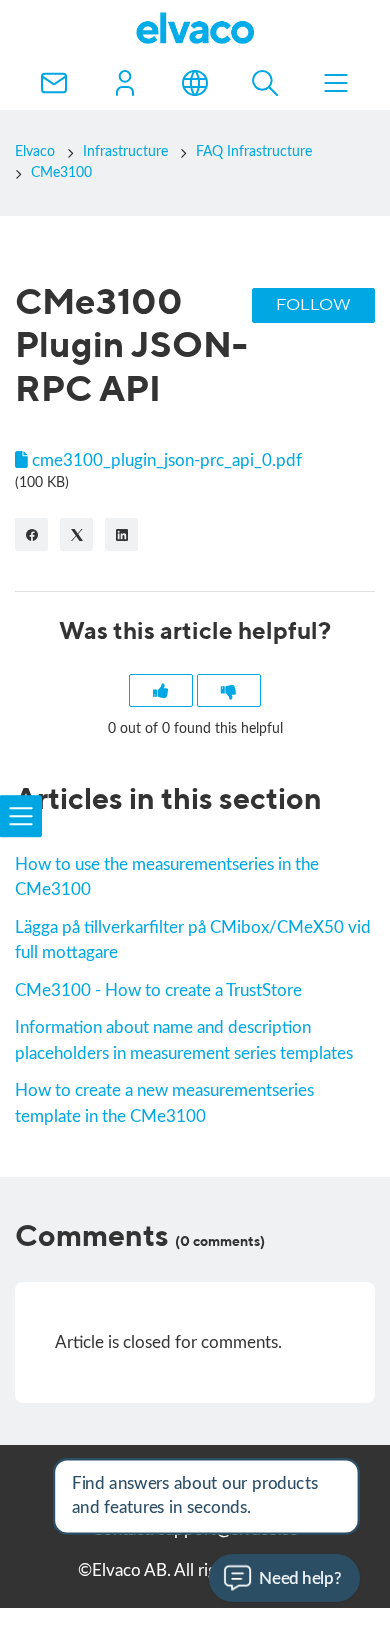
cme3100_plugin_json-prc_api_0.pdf (167, 460)
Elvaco (35, 152)
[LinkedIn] (121, 534)
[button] (125, 83)
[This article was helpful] (161, 690)
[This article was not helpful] (229, 690)
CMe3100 (61, 173)
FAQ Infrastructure (254, 152)
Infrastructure (125, 152)
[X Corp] (76, 534)
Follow (313, 305)
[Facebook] (31, 534)
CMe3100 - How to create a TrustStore (158, 990)
